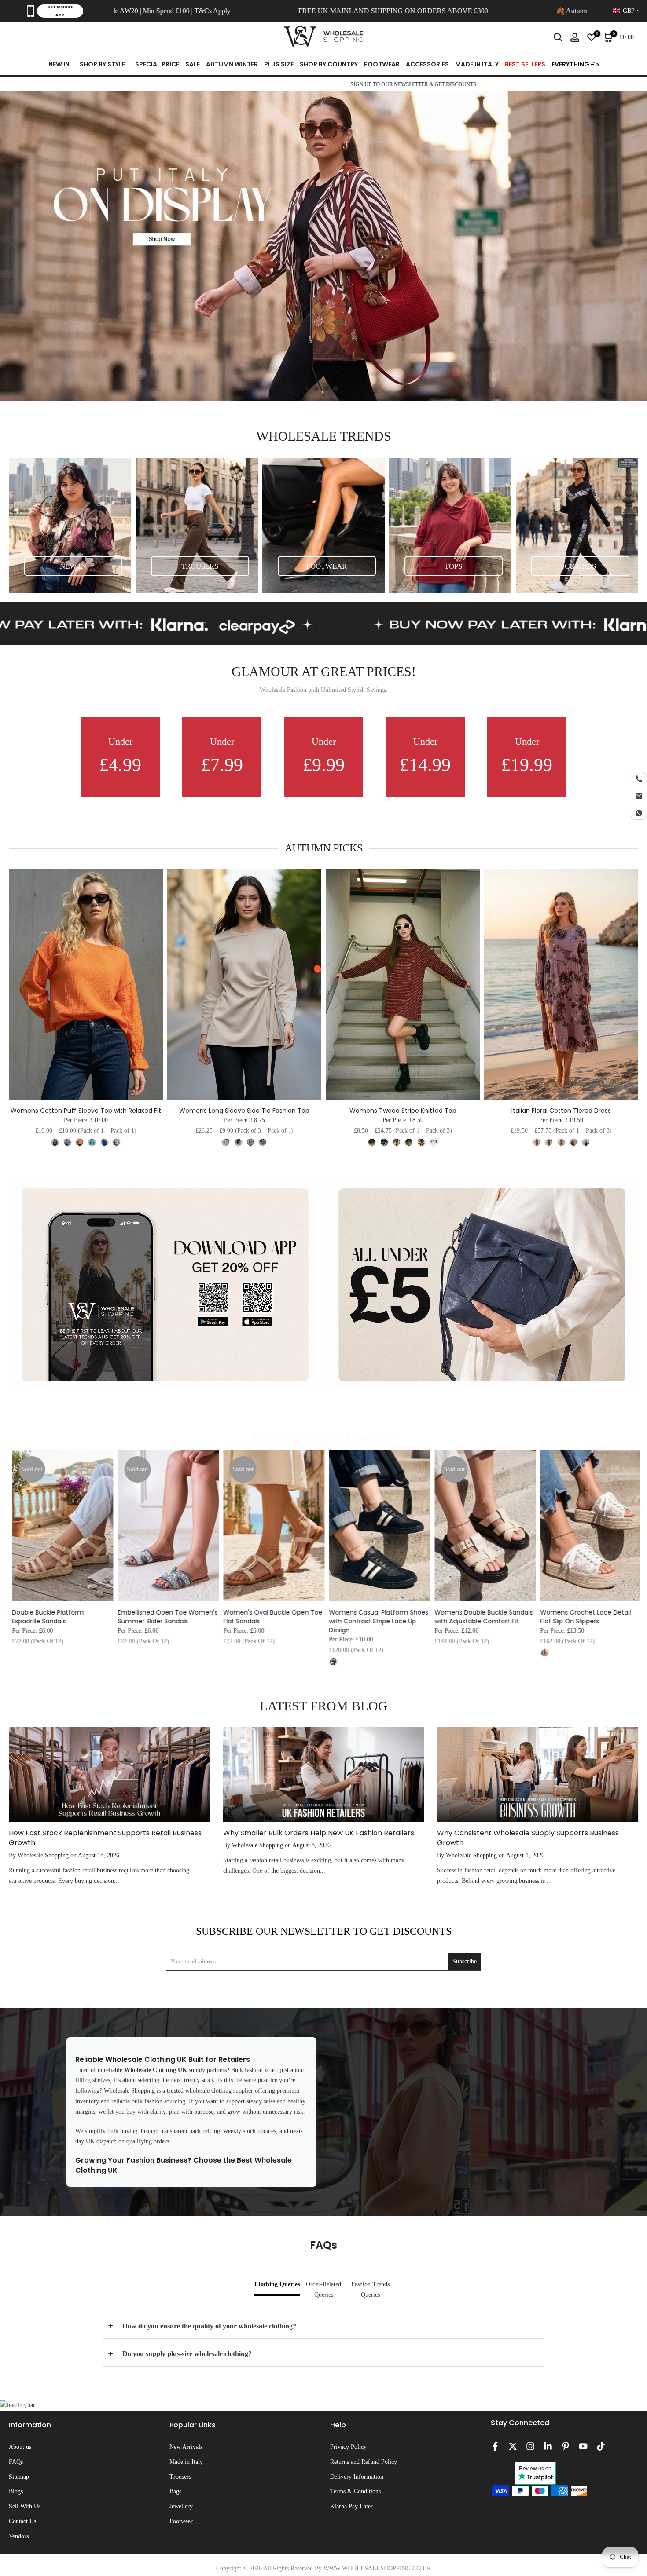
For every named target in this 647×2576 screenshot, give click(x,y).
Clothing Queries (277, 2284)
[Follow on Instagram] (530, 2446)
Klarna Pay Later (351, 2506)
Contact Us (22, 2521)
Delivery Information (357, 2477)
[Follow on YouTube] (583, 2446)
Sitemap (19, 2477)
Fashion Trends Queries (370, 2289)
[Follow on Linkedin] (548, 2446)
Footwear (181, 2521)
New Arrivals (186, 2447)
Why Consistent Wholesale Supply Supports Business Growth (528, 1838)
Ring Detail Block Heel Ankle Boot (180, 1612)
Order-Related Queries (323, 2289)
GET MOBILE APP (60, 11)
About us (20, 2447)
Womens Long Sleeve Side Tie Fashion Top (244, 1111)
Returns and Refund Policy (364, 2462)
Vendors (19, 2536)
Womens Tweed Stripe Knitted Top (403, 1111)
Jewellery (181, 2506)
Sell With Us (25, 2506)
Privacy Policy (348, 2447)
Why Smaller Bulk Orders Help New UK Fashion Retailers (319, 1833)
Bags (175, 2491)
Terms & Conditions (355, 2491)
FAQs (16, 2462)
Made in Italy (186, 2462)
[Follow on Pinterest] (566, 2446)
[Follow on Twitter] (513, 2446)
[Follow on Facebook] (495, 2446)
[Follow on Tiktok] (601, 2446)
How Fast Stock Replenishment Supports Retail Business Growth (105, 1838)
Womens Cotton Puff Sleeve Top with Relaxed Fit (86, 1111)
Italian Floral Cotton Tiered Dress (561, 1111)
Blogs (16, 2491)
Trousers (180, 2477)
